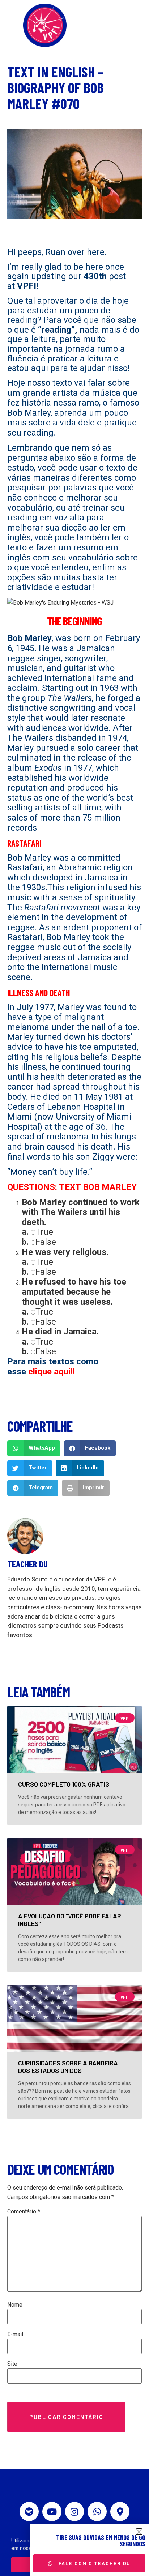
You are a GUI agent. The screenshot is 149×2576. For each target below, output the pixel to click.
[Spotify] (29, 2512)
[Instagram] (75, 2512)
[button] (34, 1448)
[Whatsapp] (97, 2512)
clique (40, 1372)
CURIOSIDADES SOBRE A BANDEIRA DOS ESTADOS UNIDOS (68, 2067)
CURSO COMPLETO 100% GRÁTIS (64, 1784)
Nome (15, 2305)
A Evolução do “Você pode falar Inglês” (70, 1920)
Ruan (55, 252)
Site (12, 2364)
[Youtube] (52, 2512)
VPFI (27, 286)
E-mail (15, 2334)
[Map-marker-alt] (120, 2512)
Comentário (24, 2212)
